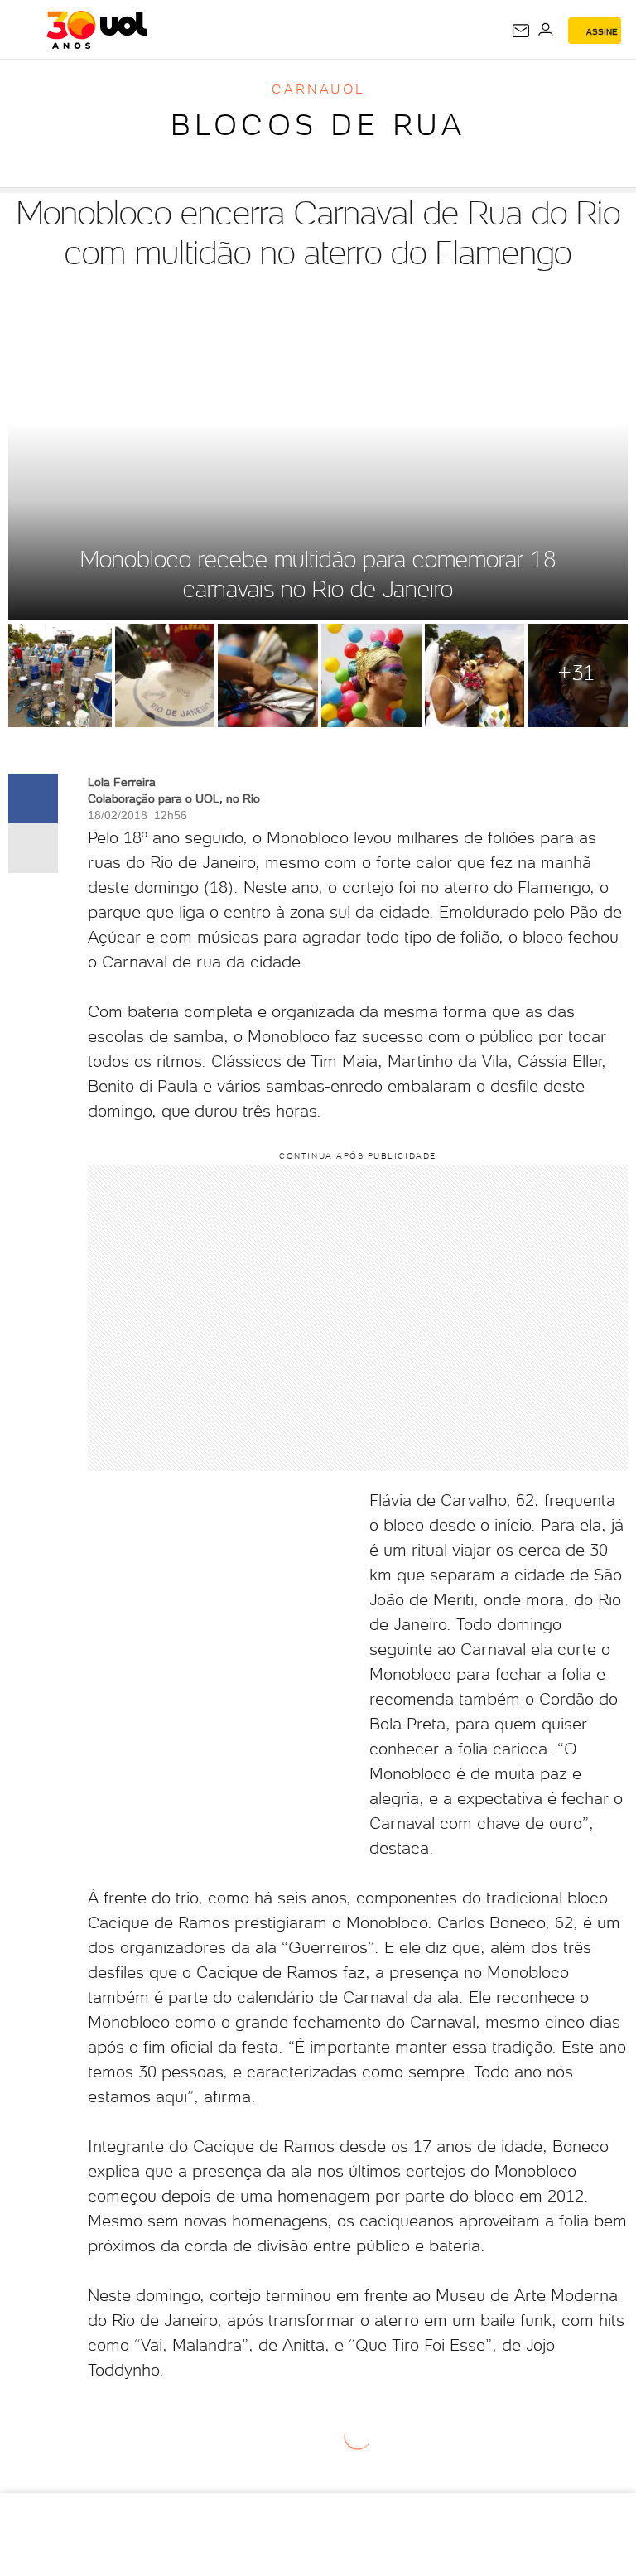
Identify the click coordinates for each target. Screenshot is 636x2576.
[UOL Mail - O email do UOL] (521, 31)
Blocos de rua (318, 125)
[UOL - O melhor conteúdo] (96, 30)
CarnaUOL (318, 89)
